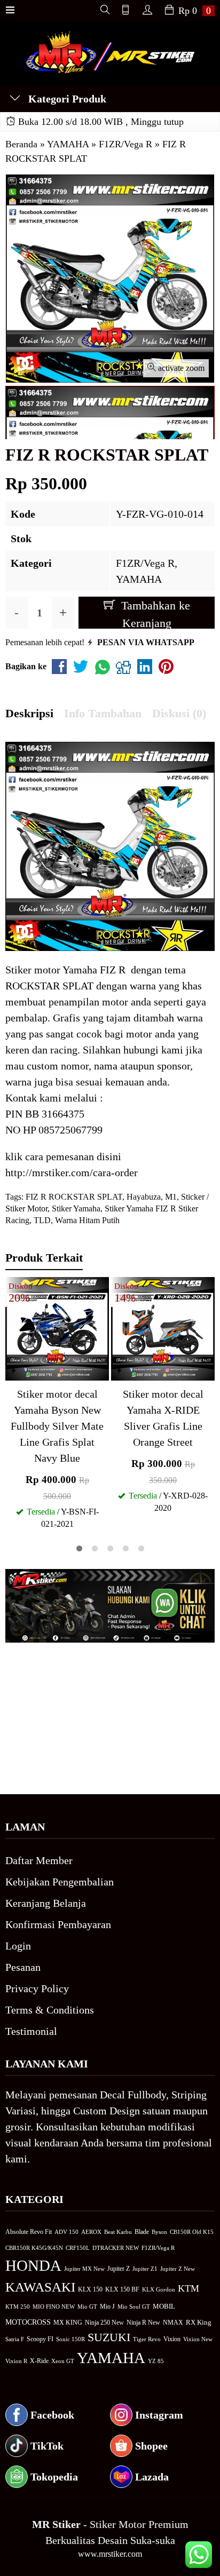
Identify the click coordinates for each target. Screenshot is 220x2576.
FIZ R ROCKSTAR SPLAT (74, 1197)
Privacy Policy (37, 1988)
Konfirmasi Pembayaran (58, 1924)
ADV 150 (66, 2232)
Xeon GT (63, 2361)
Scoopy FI (40, 2339)
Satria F (15, 2339)
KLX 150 (90, 2289)
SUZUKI (109, 2337)
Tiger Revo (147, 2339)
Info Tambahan (103, 713)
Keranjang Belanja (46, 1903)
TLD (42, 1220)
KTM (188, 2288)
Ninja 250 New (104, 2323)
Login (18, 1946)
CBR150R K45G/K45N (34, 2248)
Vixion (172, 2339)
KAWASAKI (40, 2287)
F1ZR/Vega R (145, 563)
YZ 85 (156, 2361)
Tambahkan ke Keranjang (154, 614)
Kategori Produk (66, 99)
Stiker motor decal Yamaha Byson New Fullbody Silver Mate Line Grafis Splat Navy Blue (57, 1426)
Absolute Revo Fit (29, 2232)
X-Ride (39, 2361)
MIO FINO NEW (54, 2306)
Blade (142, 2232)
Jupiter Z (119, 2269)
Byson (159, 2232)
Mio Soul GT (134, 2306)
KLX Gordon (159, 2289)
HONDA (33, 2265)
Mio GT (87, 2306)
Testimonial (31, 2031)
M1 (171, 1197)
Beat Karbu (118, 2232)
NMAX (173, 2323)
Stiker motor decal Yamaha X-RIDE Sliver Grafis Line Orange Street (163, 1418)
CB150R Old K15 (192, 2232)
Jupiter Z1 (145, 2269)
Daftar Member (39, 1860)
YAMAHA (139, 579)
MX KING (68, 2323)
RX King (199, 2323)
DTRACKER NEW (116, 2248)
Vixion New (198, 2339)
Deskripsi (29, 713)
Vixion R (16, 2361)
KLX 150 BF (122, 2289)
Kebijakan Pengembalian (60, 1882)
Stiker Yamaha (76, 1208)
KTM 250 (18, 2306)
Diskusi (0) (179, 713)
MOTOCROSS (28, 2322)
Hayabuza (144, 1197)
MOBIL (164, 2306)
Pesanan (23, 1967)
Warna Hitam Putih (87, 1220)
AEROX (91, 2232)
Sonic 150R (70, 2339)
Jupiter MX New (84, 2269)
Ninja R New (143, 2323)
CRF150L (78, 2248)
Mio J (107, 2306)
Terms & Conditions (50, 2010)
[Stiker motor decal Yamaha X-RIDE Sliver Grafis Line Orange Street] (163, 1327)
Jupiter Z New (178, 2269)
